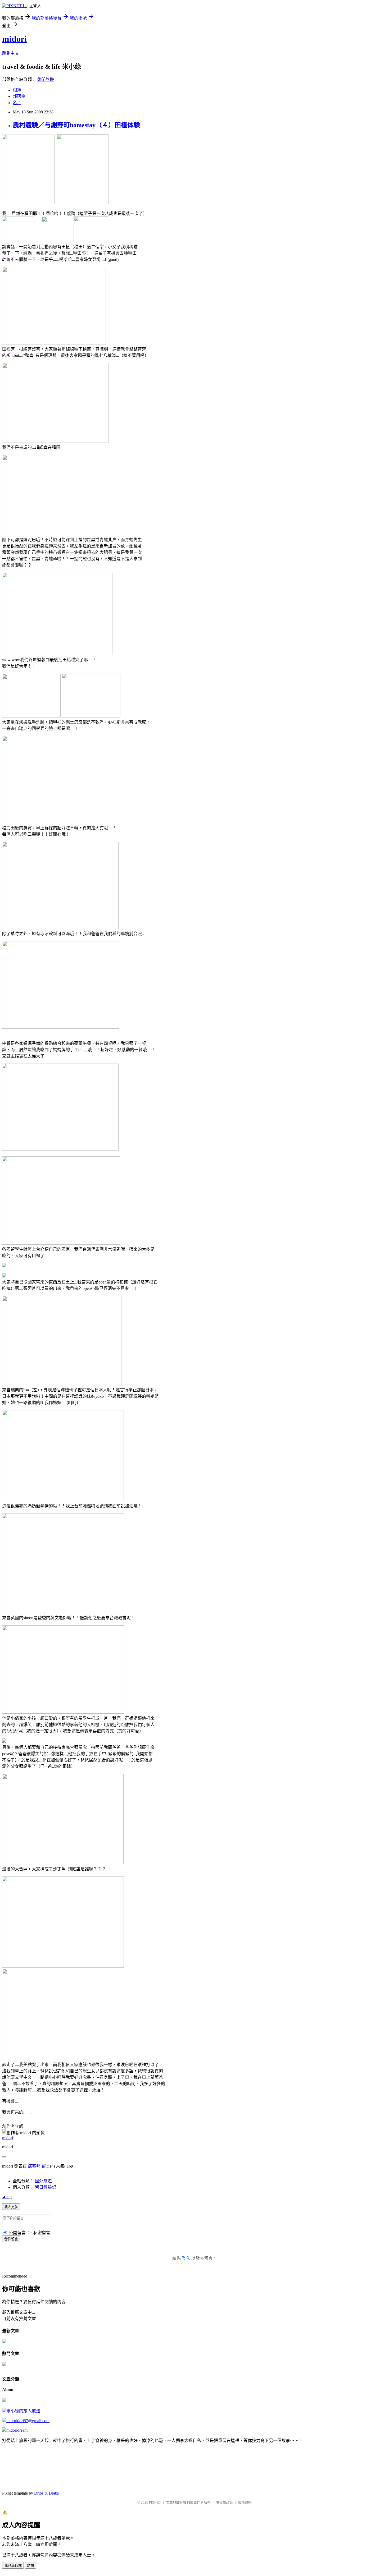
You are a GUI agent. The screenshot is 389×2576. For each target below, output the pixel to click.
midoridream (17, 2430)
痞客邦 (34, 2166)
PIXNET (155, 2502)
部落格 (19, 96)
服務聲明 (245, 2502)
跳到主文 (11, 53)
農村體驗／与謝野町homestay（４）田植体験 (76, 125)
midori (14, 39)
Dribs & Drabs (46, 2493)
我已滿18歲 (13, 2566)
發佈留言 (11, 2239)
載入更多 (11, 2207)
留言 (46, 2166)
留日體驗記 (46, 2187)
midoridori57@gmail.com (28, 2421)
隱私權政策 (224, 2502)
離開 (30, 2566)
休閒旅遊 (46, 79)
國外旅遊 (43, 2181)
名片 (17, 103)
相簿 (17, 90)
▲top (7, 2196)
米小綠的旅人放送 (23, 2411)
